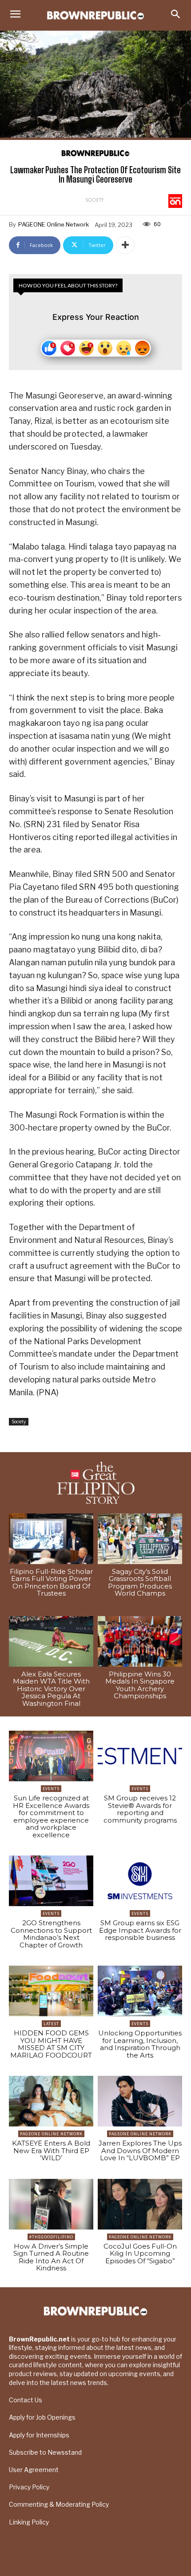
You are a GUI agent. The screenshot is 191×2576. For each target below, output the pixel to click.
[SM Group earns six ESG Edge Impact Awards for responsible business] (140, 1881)
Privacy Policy (29, 2487)
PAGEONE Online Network (54, 224)
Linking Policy (29, 2522)
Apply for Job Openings (42, 2417)
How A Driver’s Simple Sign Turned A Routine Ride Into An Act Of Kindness (51, 2257)
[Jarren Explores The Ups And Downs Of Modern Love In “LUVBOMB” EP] (140, 2101)
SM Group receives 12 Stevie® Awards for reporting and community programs (140, 1809)
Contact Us (26, 2400)
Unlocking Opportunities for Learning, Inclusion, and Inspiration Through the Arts (140, 2044)
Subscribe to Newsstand (45, 2452)
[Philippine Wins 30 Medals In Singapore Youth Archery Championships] (140, 1641)
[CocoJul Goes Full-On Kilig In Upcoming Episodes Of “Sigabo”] (140, 2204)
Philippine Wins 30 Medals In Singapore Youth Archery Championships (140, 1685)
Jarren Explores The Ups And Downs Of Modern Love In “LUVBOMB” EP (140, 2150)
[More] (125, 245)
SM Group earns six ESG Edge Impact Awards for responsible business (140, 1930)
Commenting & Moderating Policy (59, 2504)
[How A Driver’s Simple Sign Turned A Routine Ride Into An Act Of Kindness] (51, 2204)
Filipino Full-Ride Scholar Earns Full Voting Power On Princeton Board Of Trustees (51, 1583)
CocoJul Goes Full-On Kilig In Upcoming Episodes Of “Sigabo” (140, 2254)
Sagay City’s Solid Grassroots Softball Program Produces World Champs (140, 1583)
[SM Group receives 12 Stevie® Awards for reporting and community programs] (140, 1756)
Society (94, 200)
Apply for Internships (39, 2435)
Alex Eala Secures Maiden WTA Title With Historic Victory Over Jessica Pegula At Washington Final (51, 1689)
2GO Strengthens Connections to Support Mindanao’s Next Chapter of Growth (51, 1934)
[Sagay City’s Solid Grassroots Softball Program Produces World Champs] (140, 1539)
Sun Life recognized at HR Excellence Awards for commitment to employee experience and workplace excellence (51, 1816)
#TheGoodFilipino (51, 2237)
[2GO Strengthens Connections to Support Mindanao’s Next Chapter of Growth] (51, 1881)
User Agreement (34, 2470)
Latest (51, 2024)
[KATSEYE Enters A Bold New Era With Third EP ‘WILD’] (51, 2101)
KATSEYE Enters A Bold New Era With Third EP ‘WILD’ (51, 2150)
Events (51, 1789)
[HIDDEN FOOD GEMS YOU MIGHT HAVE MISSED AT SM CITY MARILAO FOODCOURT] (51, 1991)
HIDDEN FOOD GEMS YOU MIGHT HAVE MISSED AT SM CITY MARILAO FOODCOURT (51, 2044)
